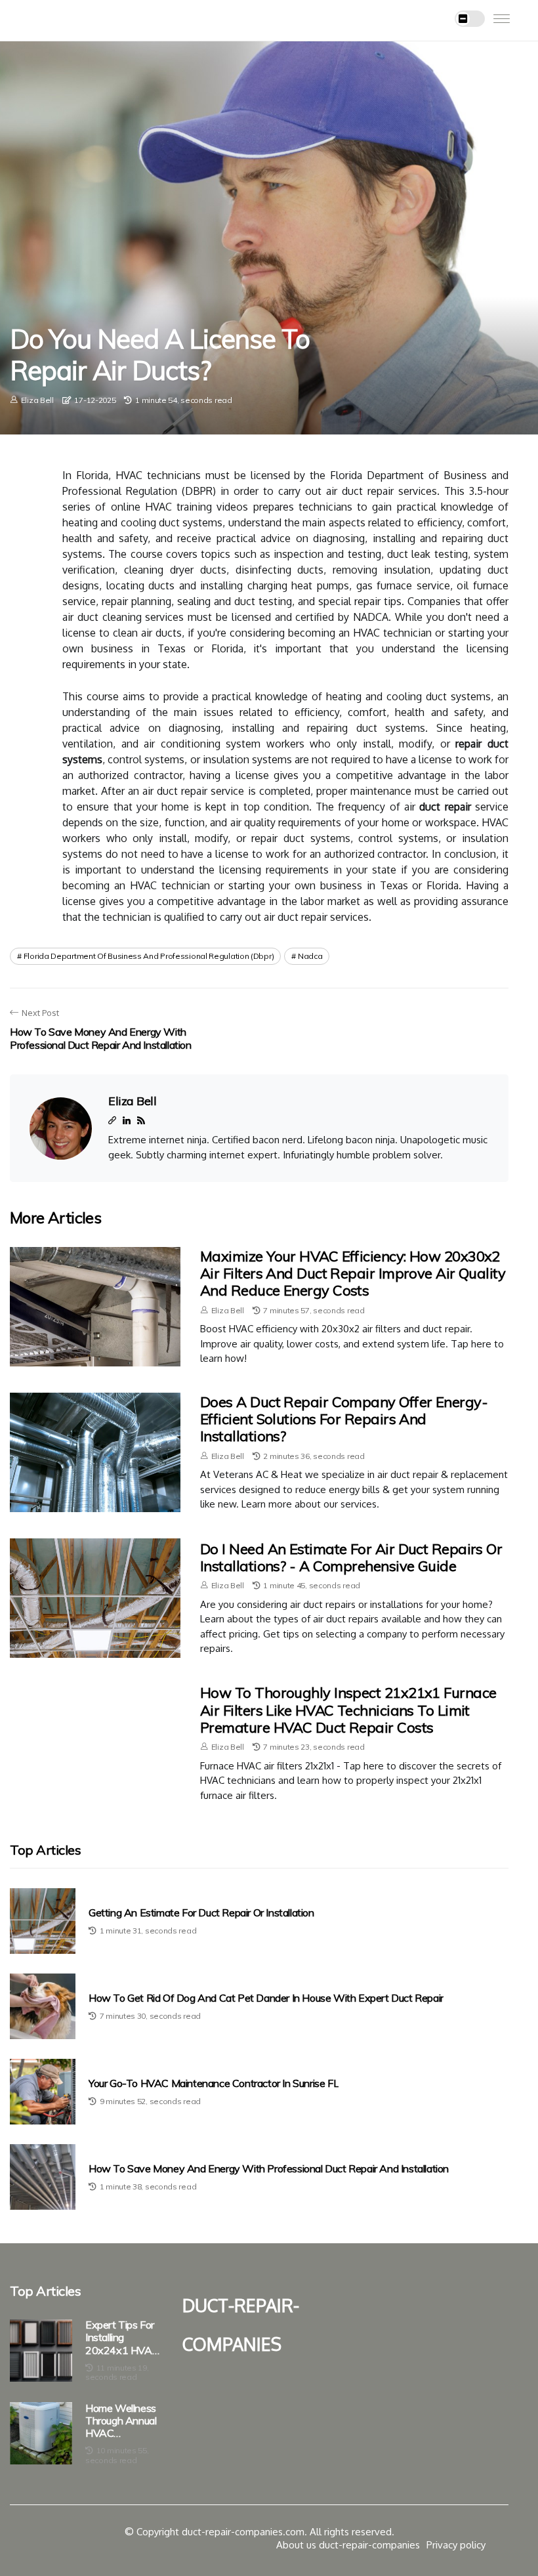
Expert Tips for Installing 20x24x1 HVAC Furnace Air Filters (122, 2338)
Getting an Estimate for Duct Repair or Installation (201, 1913)
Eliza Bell (37, 400)
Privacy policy (456, 2545)
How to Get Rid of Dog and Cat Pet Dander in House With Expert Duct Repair (266, 1998)
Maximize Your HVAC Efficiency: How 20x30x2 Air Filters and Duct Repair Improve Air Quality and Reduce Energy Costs (353, 1274)
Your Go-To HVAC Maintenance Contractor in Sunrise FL (214, 2083)
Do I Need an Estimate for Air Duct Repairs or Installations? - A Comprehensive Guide (351, 1557)
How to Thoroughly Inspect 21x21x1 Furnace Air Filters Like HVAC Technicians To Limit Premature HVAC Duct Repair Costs (348, 1710)
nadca (310, 956)
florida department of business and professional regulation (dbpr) (149, 956)
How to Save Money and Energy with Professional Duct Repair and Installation (269, 2169)
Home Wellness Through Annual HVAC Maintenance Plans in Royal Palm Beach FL (121, 2421)
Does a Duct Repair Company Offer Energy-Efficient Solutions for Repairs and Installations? (344, 1419)
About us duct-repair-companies (348, 2545)
